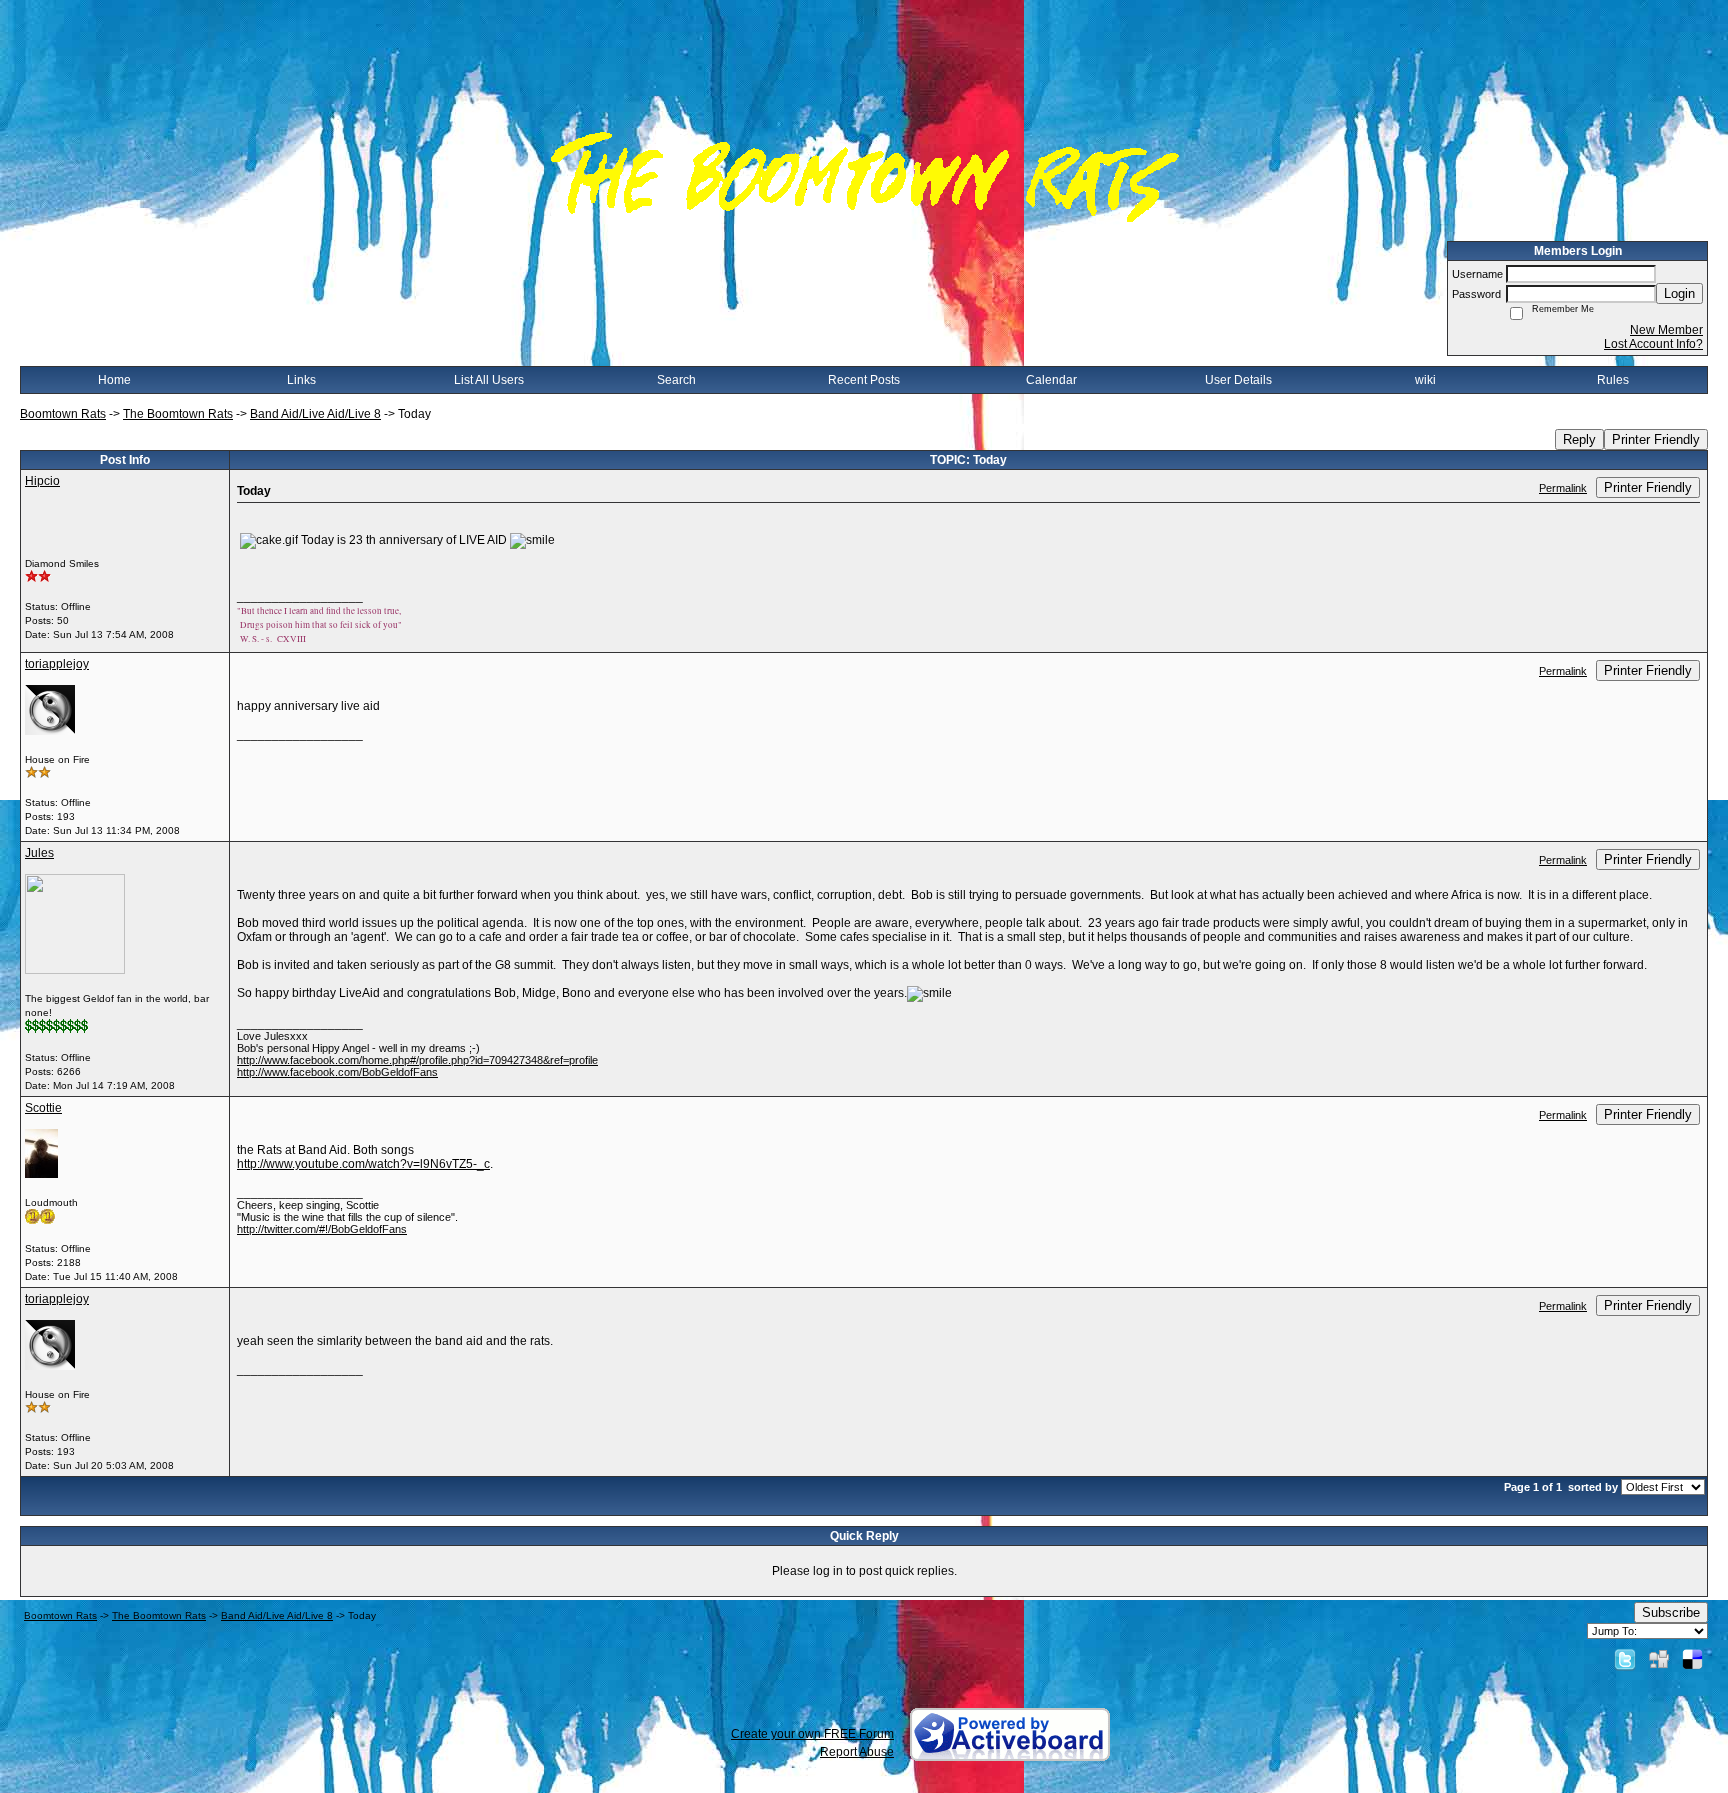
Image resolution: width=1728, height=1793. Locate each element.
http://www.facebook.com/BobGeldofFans (337, 1072)
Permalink (1563, 488)
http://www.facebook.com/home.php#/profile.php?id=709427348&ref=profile (417, 1060)
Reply (1579, 439)
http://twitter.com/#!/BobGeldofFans (322, 1229)
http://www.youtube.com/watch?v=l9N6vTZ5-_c (363, 1164)
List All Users (489, 380)
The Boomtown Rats (178, 414)
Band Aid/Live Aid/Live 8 (315, 414)
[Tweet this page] (1625, 1659)
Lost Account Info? (1653, 344)
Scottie (43, 1108)
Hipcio (42, 481)
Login (1679, 293)
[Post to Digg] (1659, 1659)
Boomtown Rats (63, 414)
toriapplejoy (57, 664)
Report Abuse (857, 1752)
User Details (1238, 380)
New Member (1666, 330)
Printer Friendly (1656, 439)
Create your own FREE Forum (812, 1734)
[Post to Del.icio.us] (1692, 1659)
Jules (39, 853)
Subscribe (1671, 1612)
